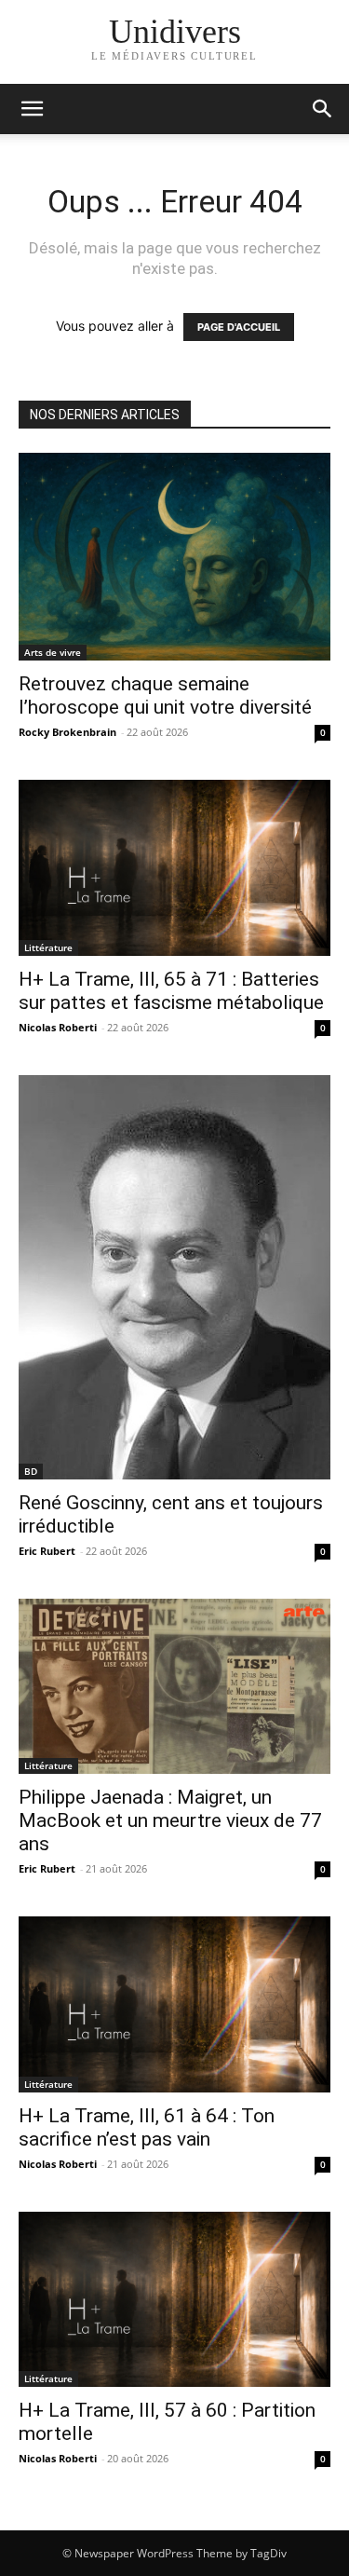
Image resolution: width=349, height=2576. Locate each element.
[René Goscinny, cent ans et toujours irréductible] (174, 1277)
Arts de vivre (53, 652)
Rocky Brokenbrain (67, 732)
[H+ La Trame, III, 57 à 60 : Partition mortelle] (174, 2300)
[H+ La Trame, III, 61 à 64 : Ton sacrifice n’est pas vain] (174, 2004)
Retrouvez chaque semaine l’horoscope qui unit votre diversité (165, 695)
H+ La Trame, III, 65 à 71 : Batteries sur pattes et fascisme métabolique (171, 991)
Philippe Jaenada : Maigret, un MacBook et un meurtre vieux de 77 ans (170, 1820)
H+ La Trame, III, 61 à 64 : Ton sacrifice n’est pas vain (147, 2127)
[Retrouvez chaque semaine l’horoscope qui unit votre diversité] (174, 557)
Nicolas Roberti (58, 1027)
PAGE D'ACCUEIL (239, 327)
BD (31, 1471)
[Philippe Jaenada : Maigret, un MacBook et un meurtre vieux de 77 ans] (174, 1686)
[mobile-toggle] (32, 109)
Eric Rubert (47, 1551)
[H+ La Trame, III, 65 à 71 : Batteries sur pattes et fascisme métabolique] (174, 868)
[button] (323, 109)
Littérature (48, 947)
